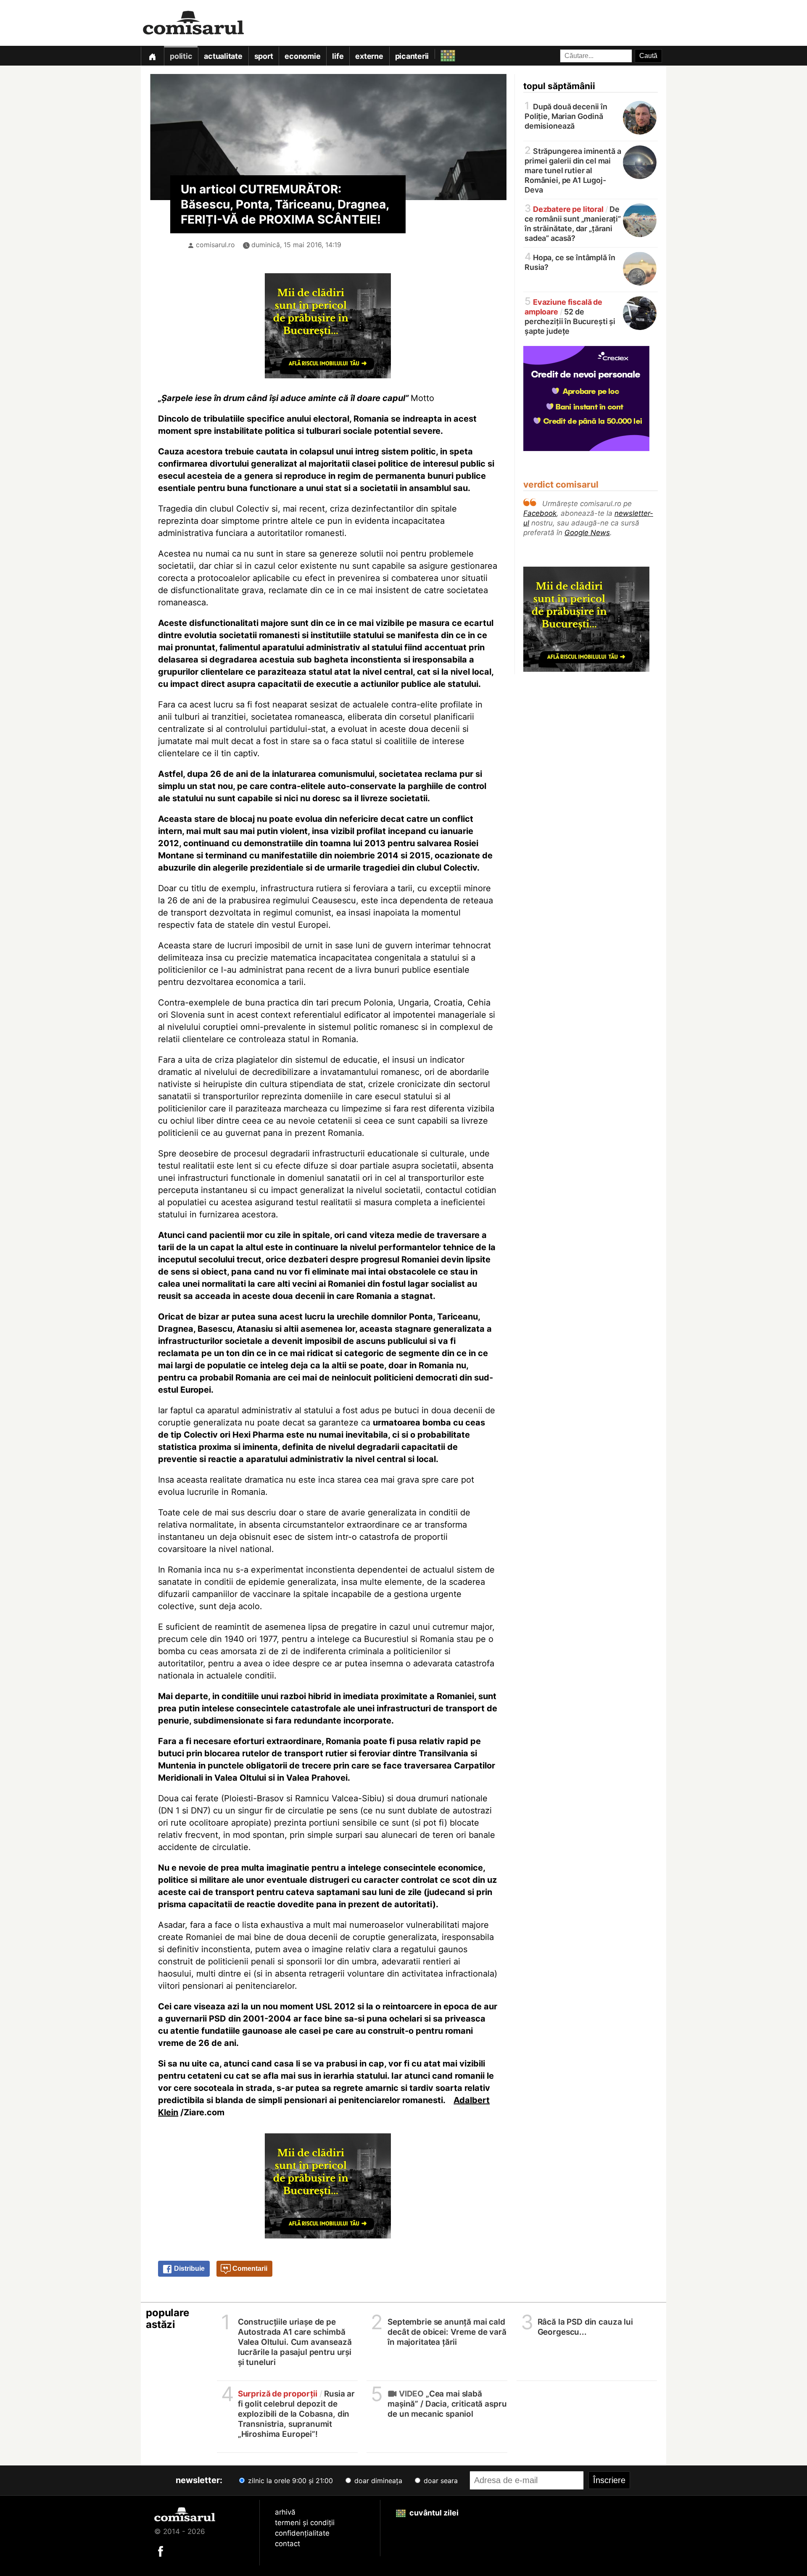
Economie (302, 56)
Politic (181, 56)
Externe (369, 56)
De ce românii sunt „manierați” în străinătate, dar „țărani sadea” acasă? (573, 223)
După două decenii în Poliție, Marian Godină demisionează (566, 116)
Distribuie (189, 2269)
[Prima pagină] (152, 56)
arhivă (285, 2512)
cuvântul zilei (433, 2513)
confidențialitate (302, 2533)
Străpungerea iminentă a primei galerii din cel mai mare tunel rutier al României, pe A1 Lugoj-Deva (573, 170)
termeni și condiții (305, 2523)
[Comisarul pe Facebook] (161, 2551)
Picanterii (412, 56)
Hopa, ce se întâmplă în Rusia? (570, 262)
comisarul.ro (215, 245)
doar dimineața (377, 2481)
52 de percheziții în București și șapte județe (570, 316)
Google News (587, 533)
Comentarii (249, 2269)
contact (287, 2544)
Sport (264, 56)
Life (338, 56)
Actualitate (223, 56)
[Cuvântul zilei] (440, 54)
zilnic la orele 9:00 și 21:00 (289, 2481)
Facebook (540, 513)
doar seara (440, 2481)
